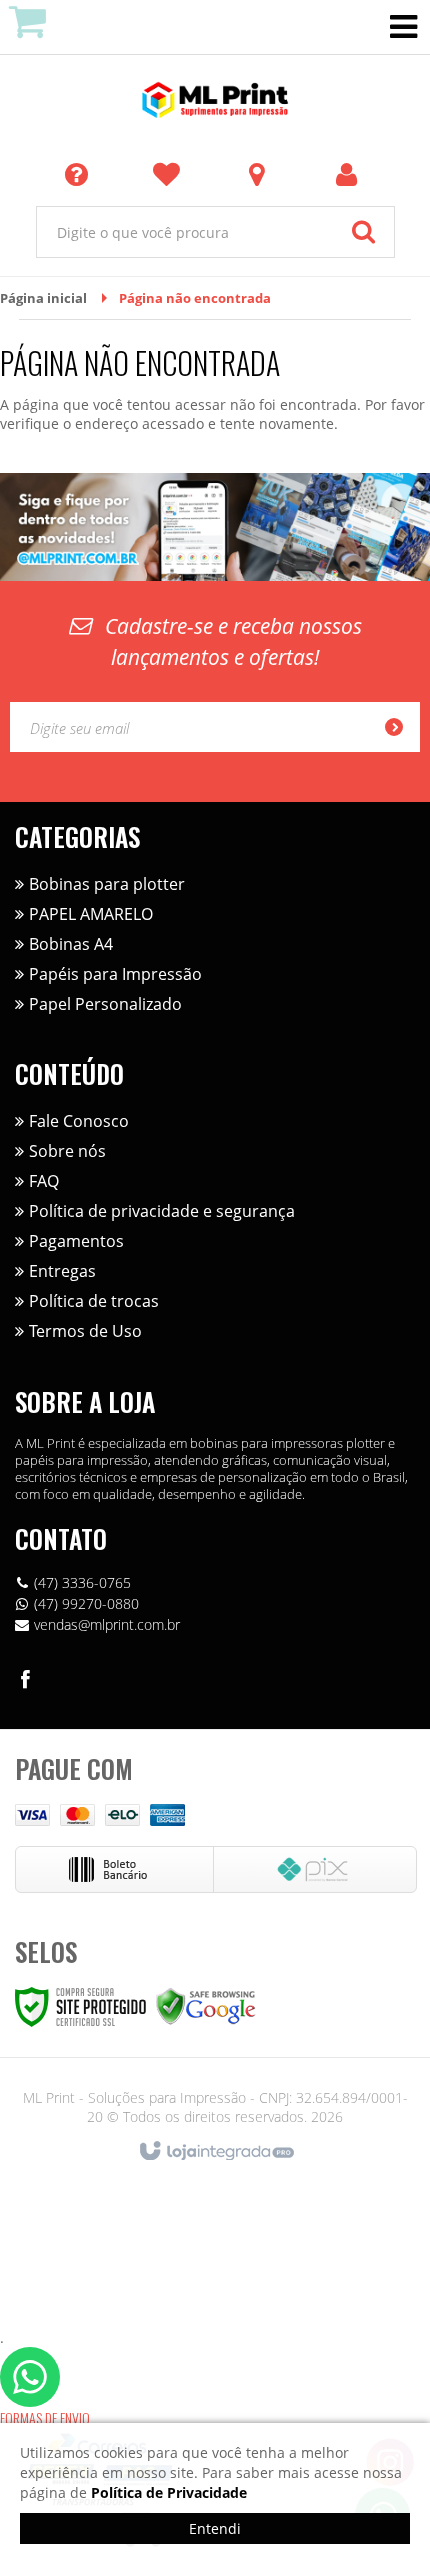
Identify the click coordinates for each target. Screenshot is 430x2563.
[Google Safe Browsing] (206, 2005)
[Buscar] (363, 232)
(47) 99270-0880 (86, 1603)
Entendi (215, 2528)
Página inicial (43, 298)
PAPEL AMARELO (91, 914)
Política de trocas (94, 1301)
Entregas (62, 1271)
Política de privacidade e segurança (162, 1211)
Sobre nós (67, 1151)
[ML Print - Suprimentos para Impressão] (215, 100)
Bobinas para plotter (107, 884)
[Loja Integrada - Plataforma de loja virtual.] (215, 2152)
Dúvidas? (80, 173)
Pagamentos (76, 1241)
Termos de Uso (85, 1331)
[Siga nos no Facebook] (25, 1682)
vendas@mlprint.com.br (107, 1624)
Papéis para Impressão (115, 974)
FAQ (44, 1181)
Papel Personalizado (105, 1004)
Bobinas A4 (71, 944)
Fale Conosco (79, 1121)
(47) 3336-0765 (82, 1582)
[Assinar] (400, 727)
